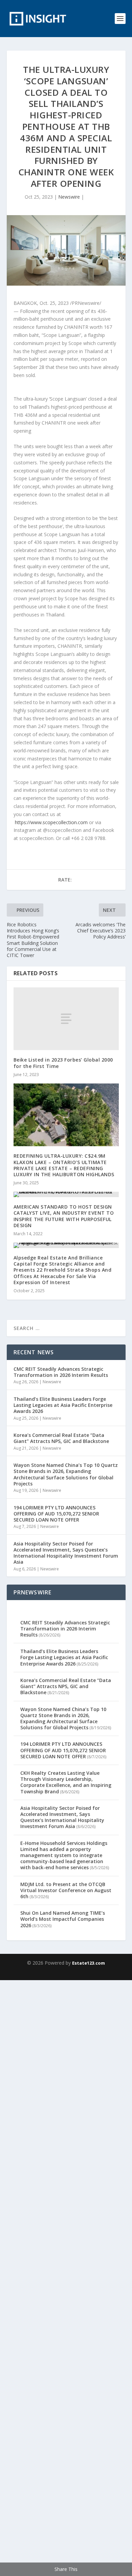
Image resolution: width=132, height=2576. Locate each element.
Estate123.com (89, 1963)
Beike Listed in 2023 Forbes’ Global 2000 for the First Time (63, 1063)
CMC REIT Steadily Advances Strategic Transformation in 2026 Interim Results (61, 1372)
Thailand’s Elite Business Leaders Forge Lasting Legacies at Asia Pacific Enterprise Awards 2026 (63, 1405)
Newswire (69, 197)
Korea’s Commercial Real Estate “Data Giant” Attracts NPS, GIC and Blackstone (61, 1438)
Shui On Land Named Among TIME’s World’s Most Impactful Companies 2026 (63, 1919)
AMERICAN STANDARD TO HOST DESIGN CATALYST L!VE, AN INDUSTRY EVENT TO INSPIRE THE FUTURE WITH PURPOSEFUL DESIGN (64, 1216)
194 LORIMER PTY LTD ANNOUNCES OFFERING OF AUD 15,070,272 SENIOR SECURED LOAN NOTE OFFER (56, 1514)
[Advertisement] (66, 2277)
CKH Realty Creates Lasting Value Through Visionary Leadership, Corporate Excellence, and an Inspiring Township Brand (66, 1782)
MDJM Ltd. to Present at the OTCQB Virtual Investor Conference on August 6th (66, 1890)
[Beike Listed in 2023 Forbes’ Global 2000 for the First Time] (66, 1019)
